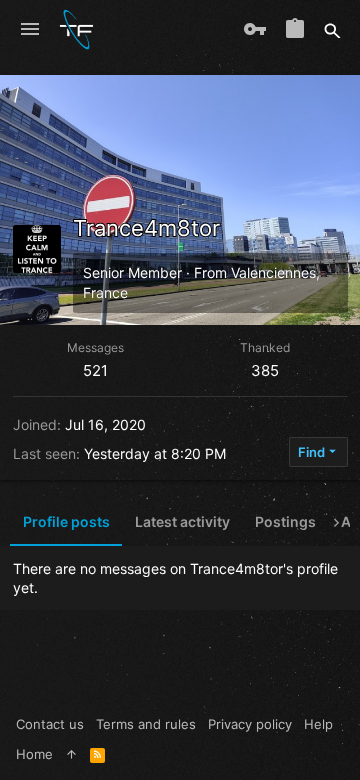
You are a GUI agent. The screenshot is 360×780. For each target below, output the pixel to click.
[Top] (71, 754)
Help (318, 724)
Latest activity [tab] (182, 521)
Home (34, 754)
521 (95, 370)
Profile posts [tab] (66, 521)
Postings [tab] (285, 521)
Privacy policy (250, 724)
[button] (30, 30)
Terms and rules (146, 724)
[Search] (332, 30)
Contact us (50, 724)
